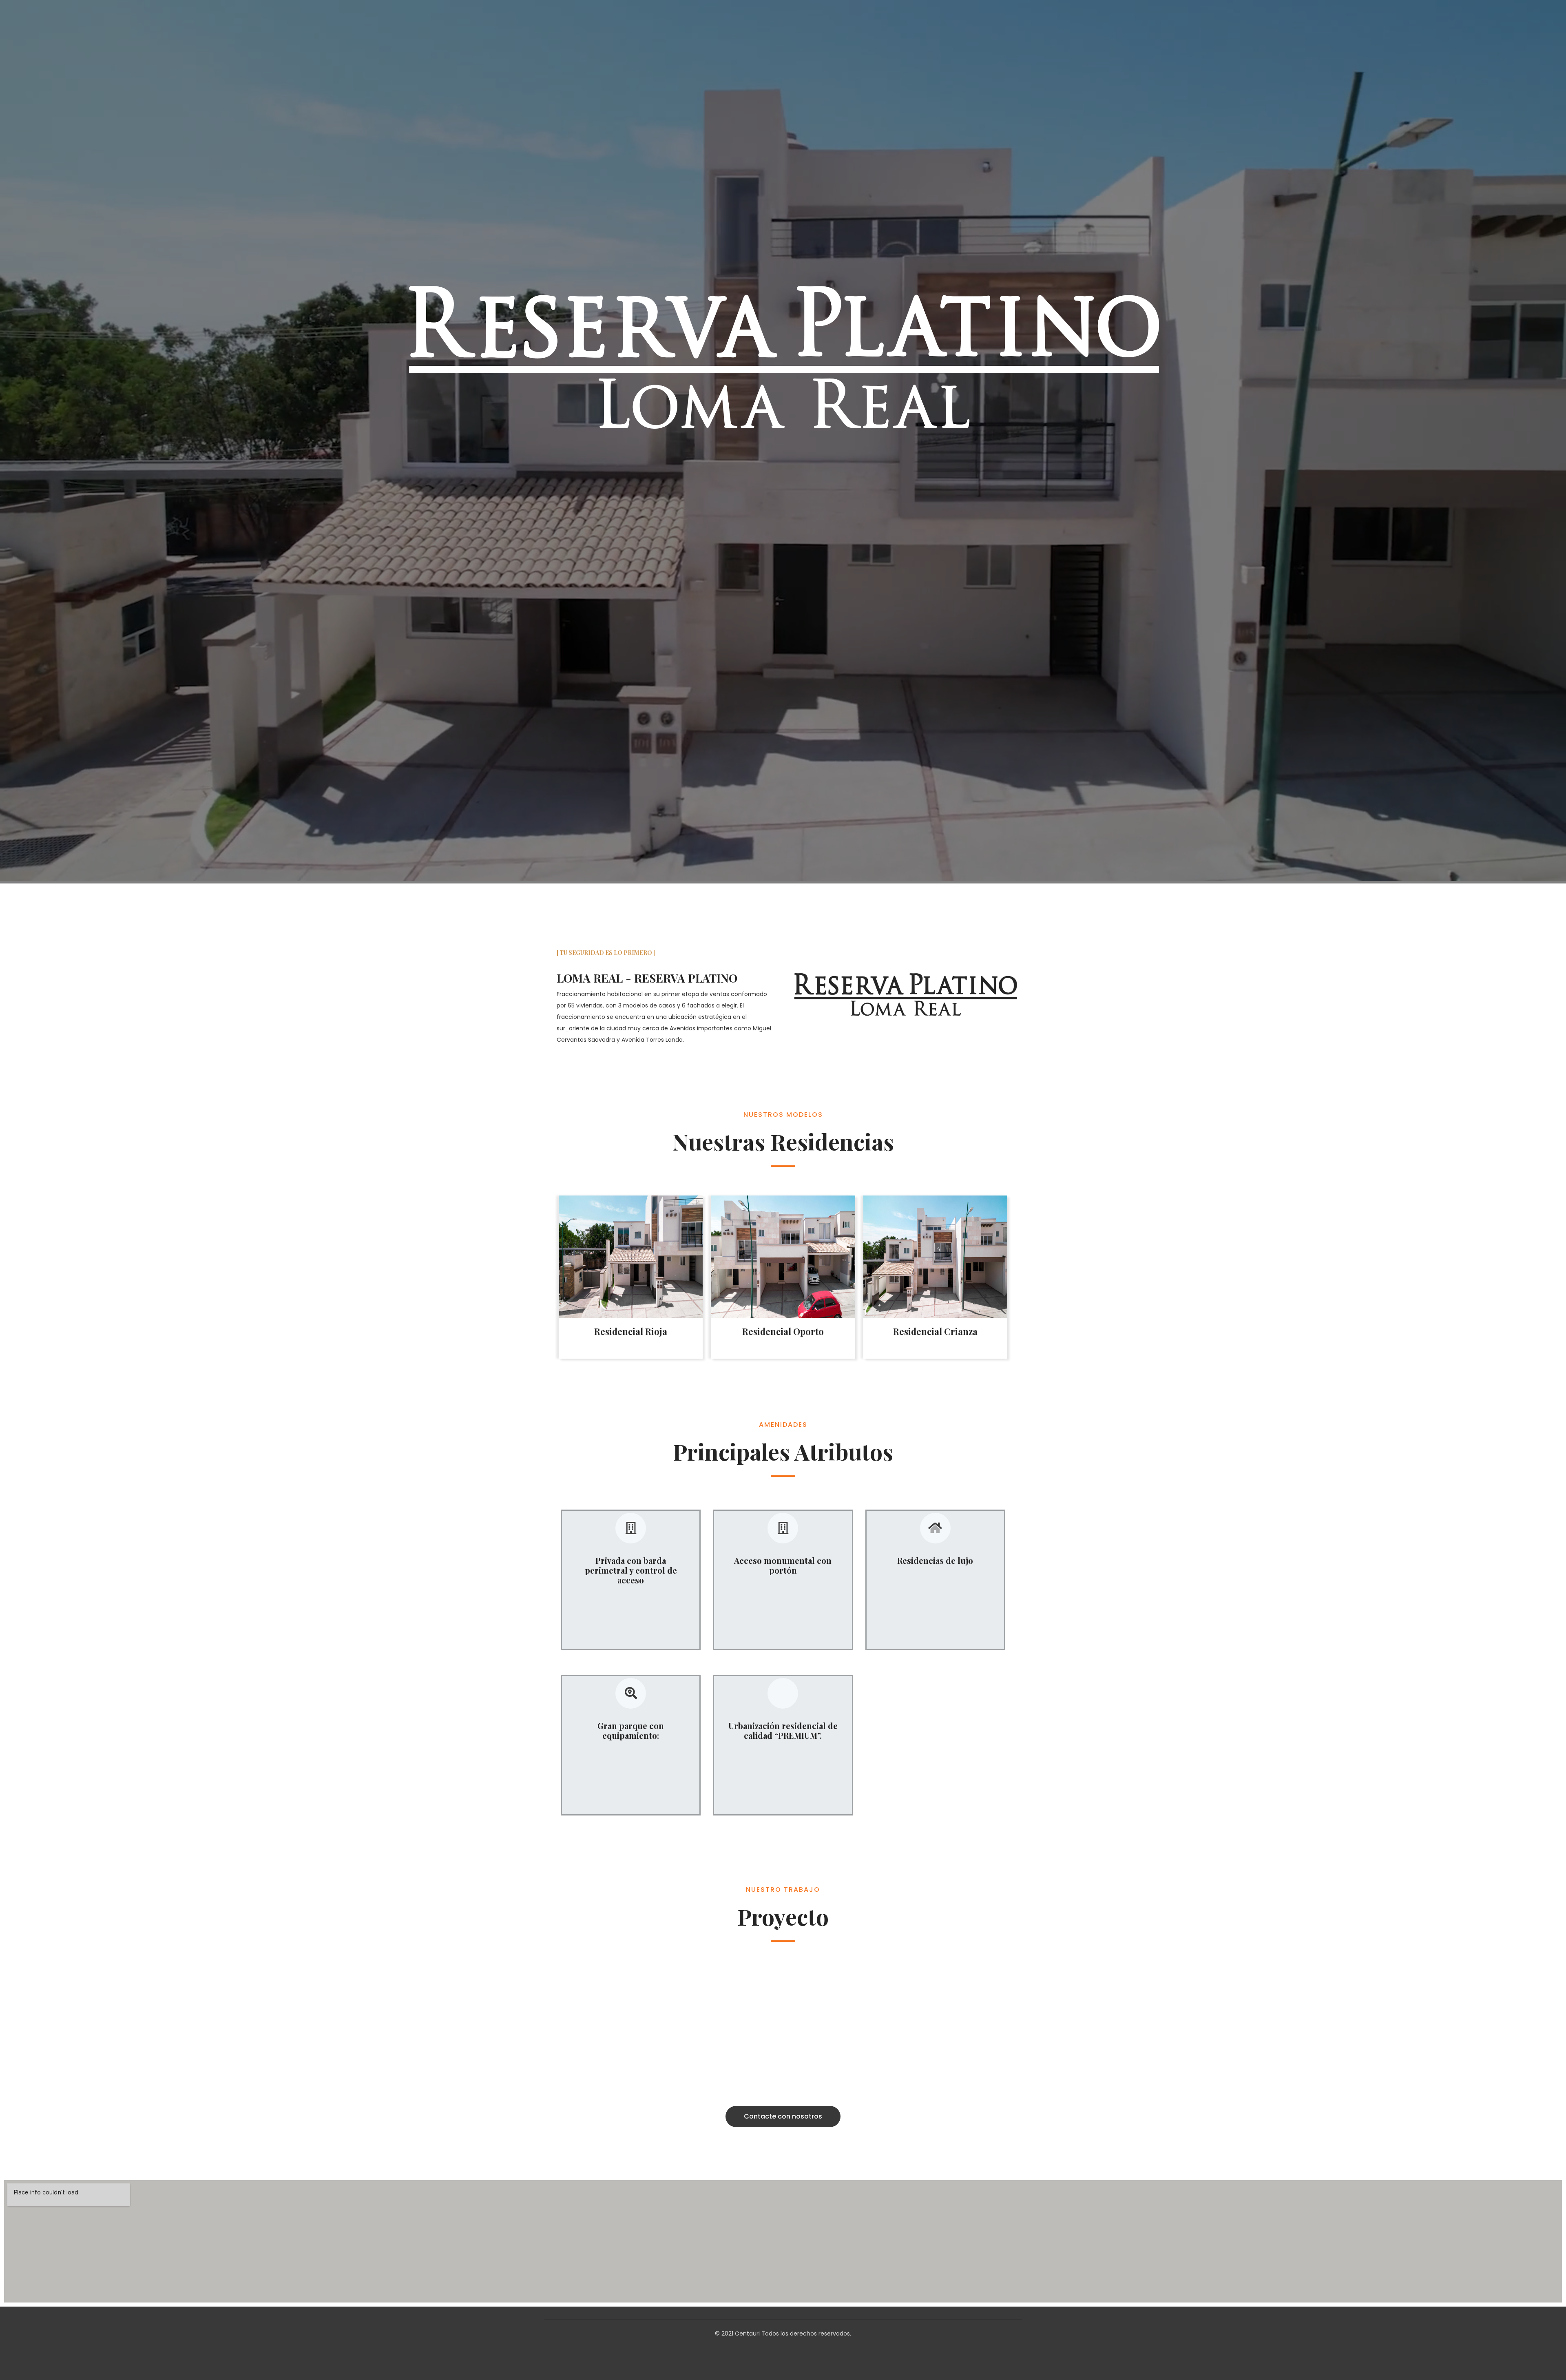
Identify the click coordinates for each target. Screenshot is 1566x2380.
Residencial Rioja (631, 1331)
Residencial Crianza (935, 1331)
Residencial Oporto (783, 1331)
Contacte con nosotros (783, 2116)
